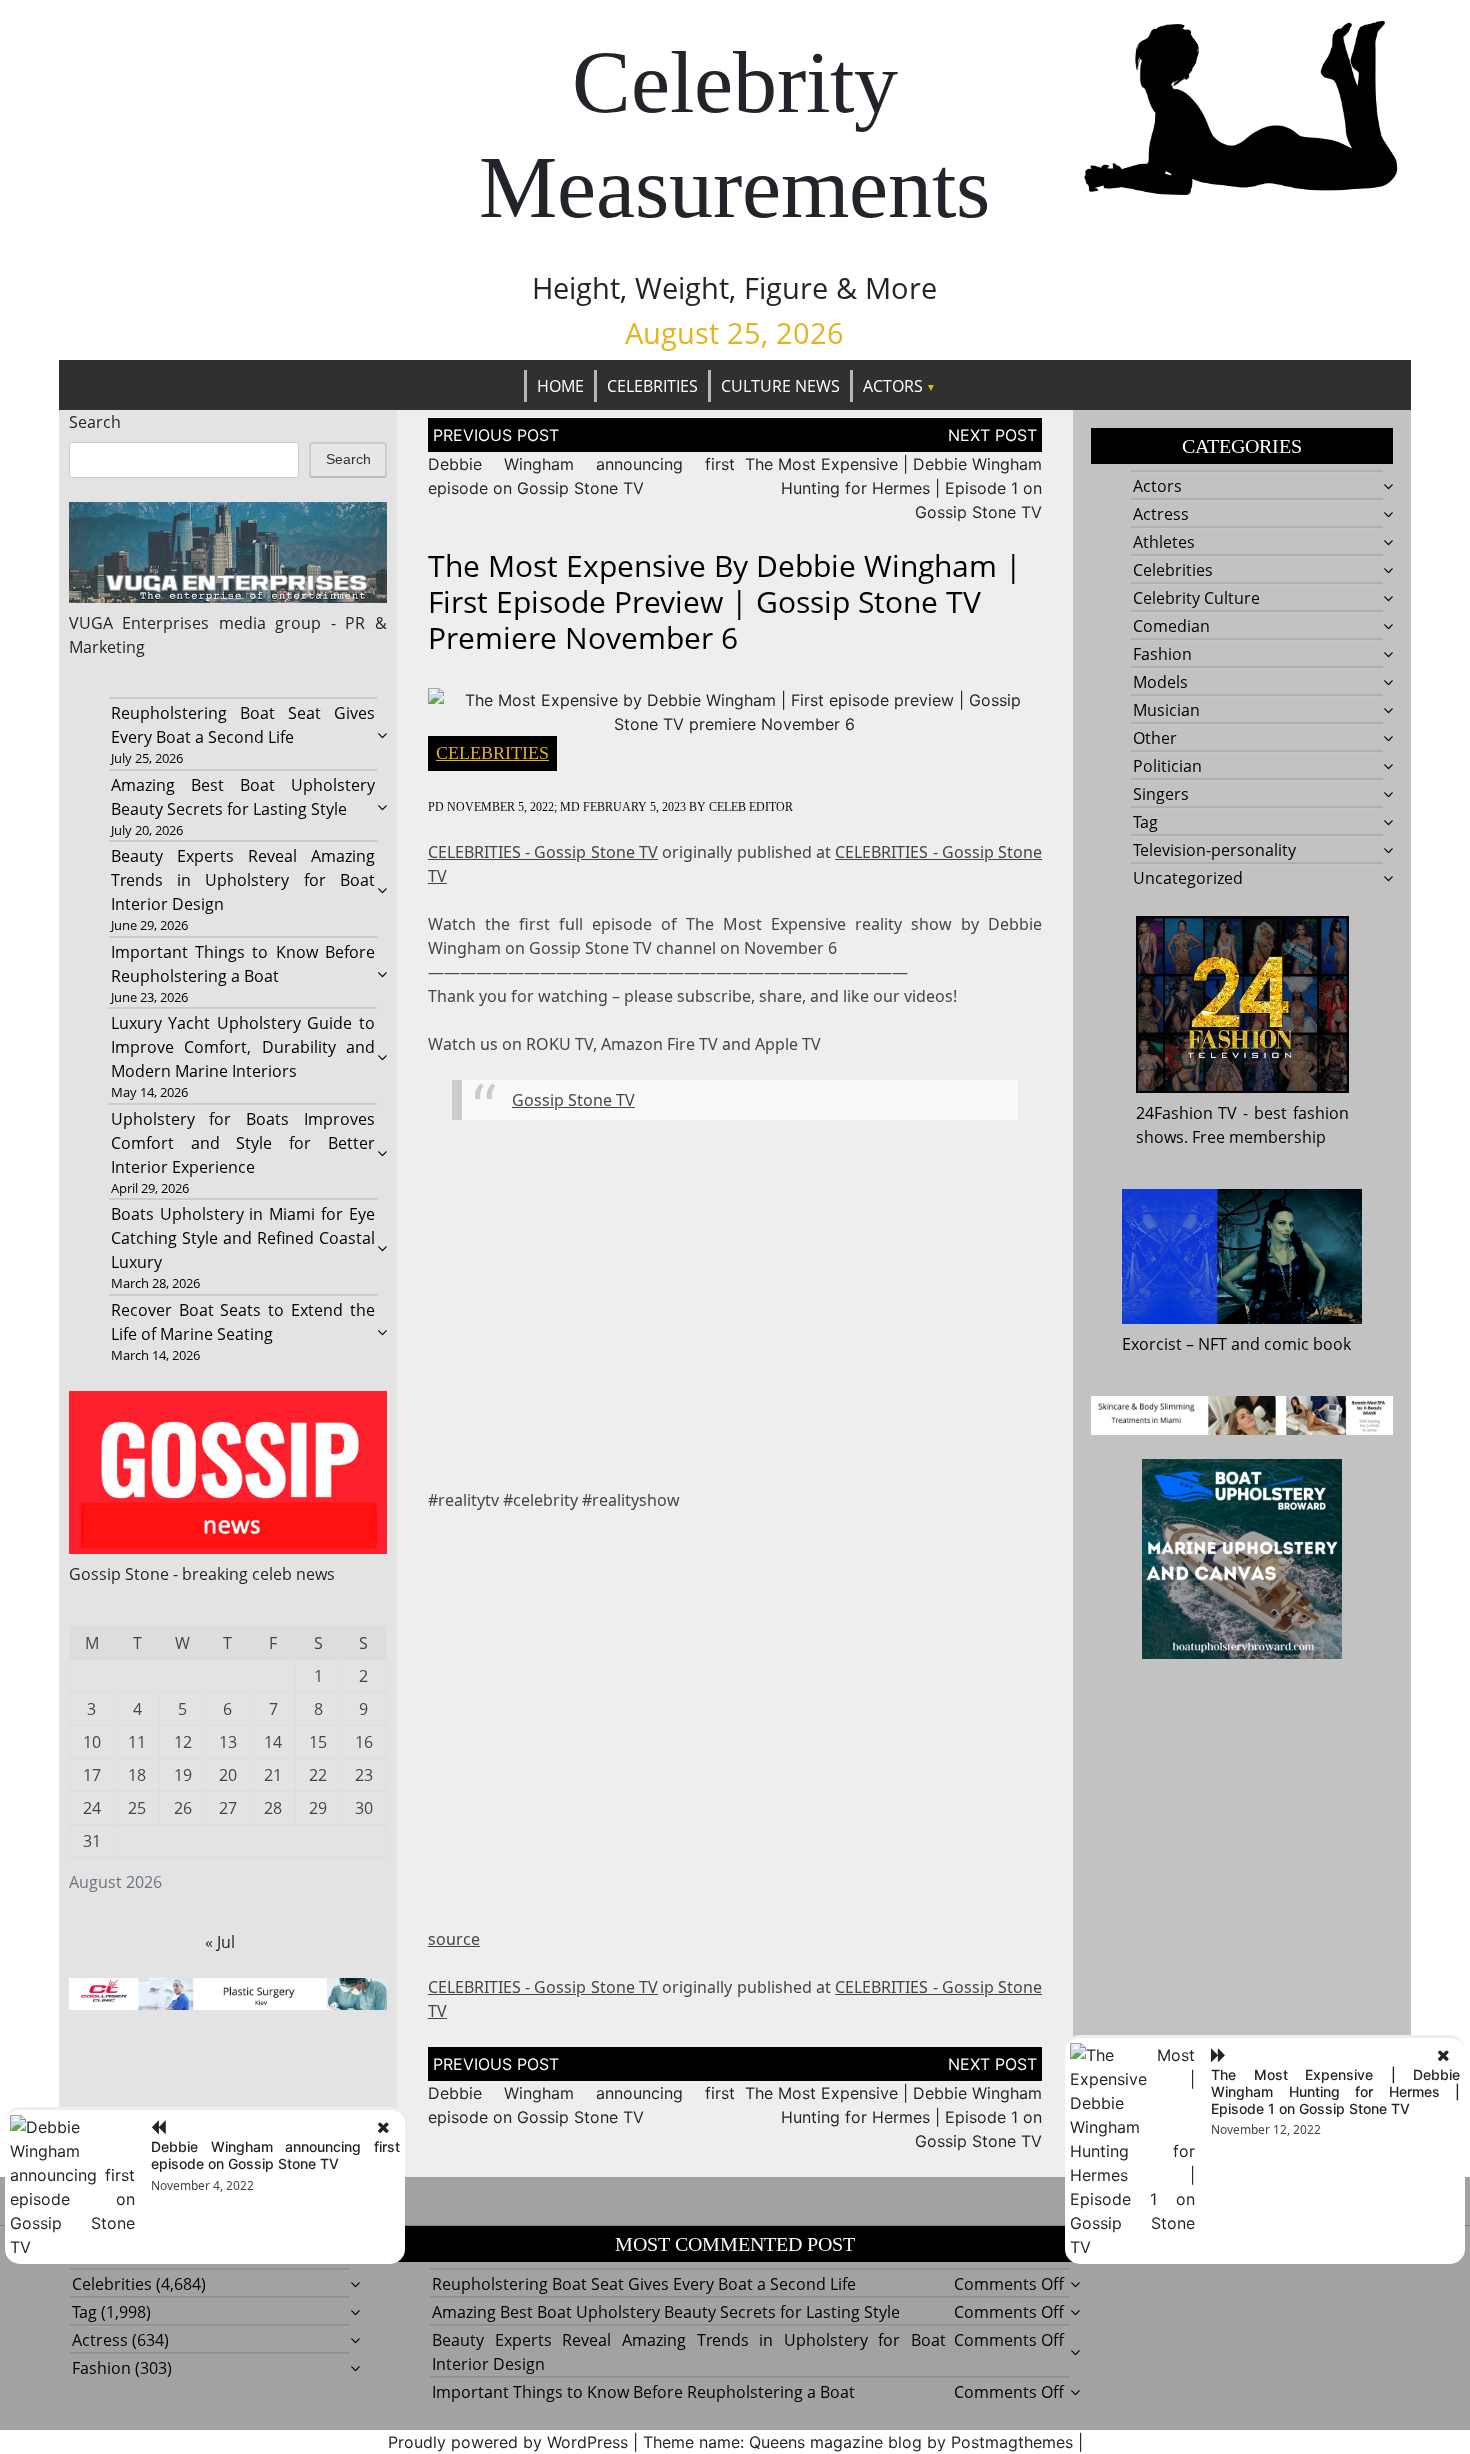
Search (95, 422)
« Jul (220, 1942)
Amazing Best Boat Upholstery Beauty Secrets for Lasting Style (666, 2312)
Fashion (1162, 654)
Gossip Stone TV (573, 1100)
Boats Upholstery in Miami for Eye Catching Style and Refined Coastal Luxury (243, 1238)
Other (1155, 738)
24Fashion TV (1187, 1113)
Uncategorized (1188, 878)
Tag (1145, 822)
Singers (1161, 794)
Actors (893, 386)
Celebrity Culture (1196, 598)
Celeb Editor (751, 807)
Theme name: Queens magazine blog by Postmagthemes (858, 2442)
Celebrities (652, 386)
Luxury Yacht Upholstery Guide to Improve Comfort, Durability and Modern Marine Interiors (243, 1047)
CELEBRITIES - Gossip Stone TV (543, 852)
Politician (1167, 766)
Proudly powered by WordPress (508, 2442)
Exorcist (1152, 1344)
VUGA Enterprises (139, 623)
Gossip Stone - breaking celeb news (202, 1574)
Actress (1161, 514)
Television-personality (1214, 850)
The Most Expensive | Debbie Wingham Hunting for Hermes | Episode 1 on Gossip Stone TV (893, 488)
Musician (1166, 710)
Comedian (1171, 626)
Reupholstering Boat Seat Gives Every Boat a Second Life (644, 2284)
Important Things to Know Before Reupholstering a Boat (643, 2392)
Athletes (1164, 542)
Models (1160, 682)
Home (560, 386)
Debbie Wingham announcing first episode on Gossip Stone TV (275, 2155)
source (454, 1939)
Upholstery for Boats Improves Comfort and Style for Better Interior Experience (243, 1143)
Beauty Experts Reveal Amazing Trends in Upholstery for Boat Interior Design (243, 880)
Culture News (780, 386)
